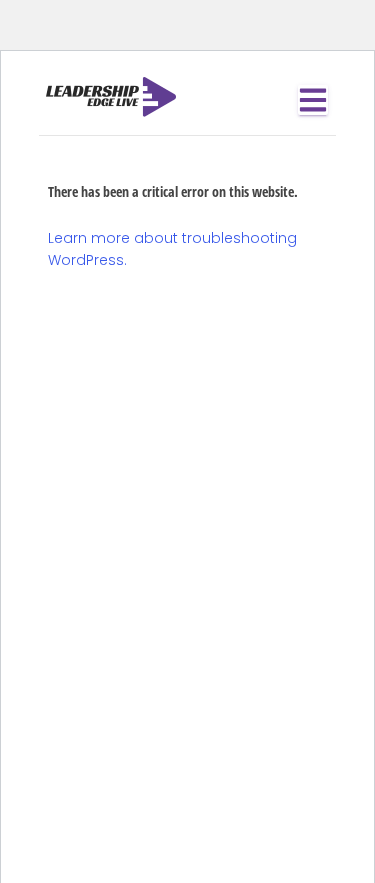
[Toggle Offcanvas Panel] (313, 100)
